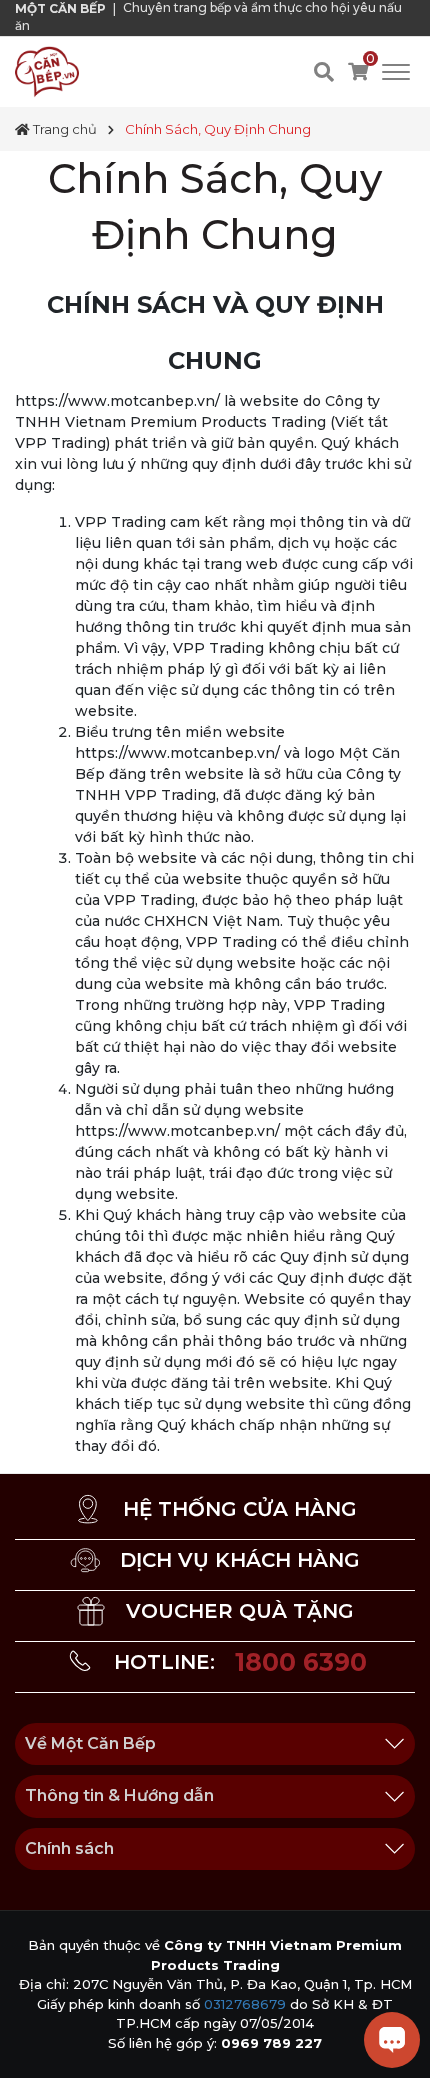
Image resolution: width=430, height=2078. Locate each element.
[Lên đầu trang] (35, 2043)
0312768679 (245, 2004)
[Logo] (47, 71)
